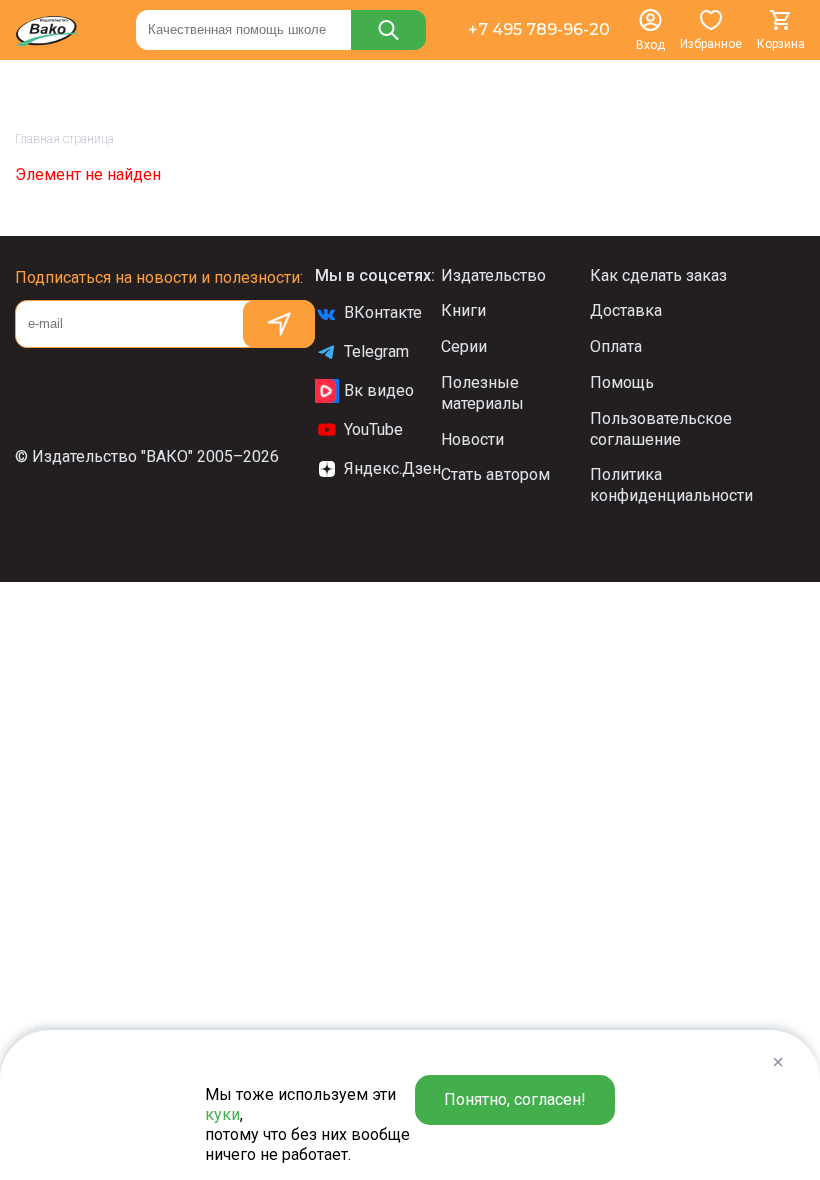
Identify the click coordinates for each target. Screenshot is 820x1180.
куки (222, 1114)
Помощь (622, 382)
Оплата (616, 346)
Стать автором (495, 474)
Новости (472, 439)
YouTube (373, 429)
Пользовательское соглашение (661, 429)
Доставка (626, 310)
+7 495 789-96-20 (539, 29)
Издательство (493, 275)
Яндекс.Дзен (392, 468)
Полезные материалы (482, 393)
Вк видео (379, 390)
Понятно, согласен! (515, 1099)
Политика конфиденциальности (671, 485)
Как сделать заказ (658, 275)
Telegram (376, 351)
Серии (464, 346)
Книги (463, 310)
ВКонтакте (383, 312)
